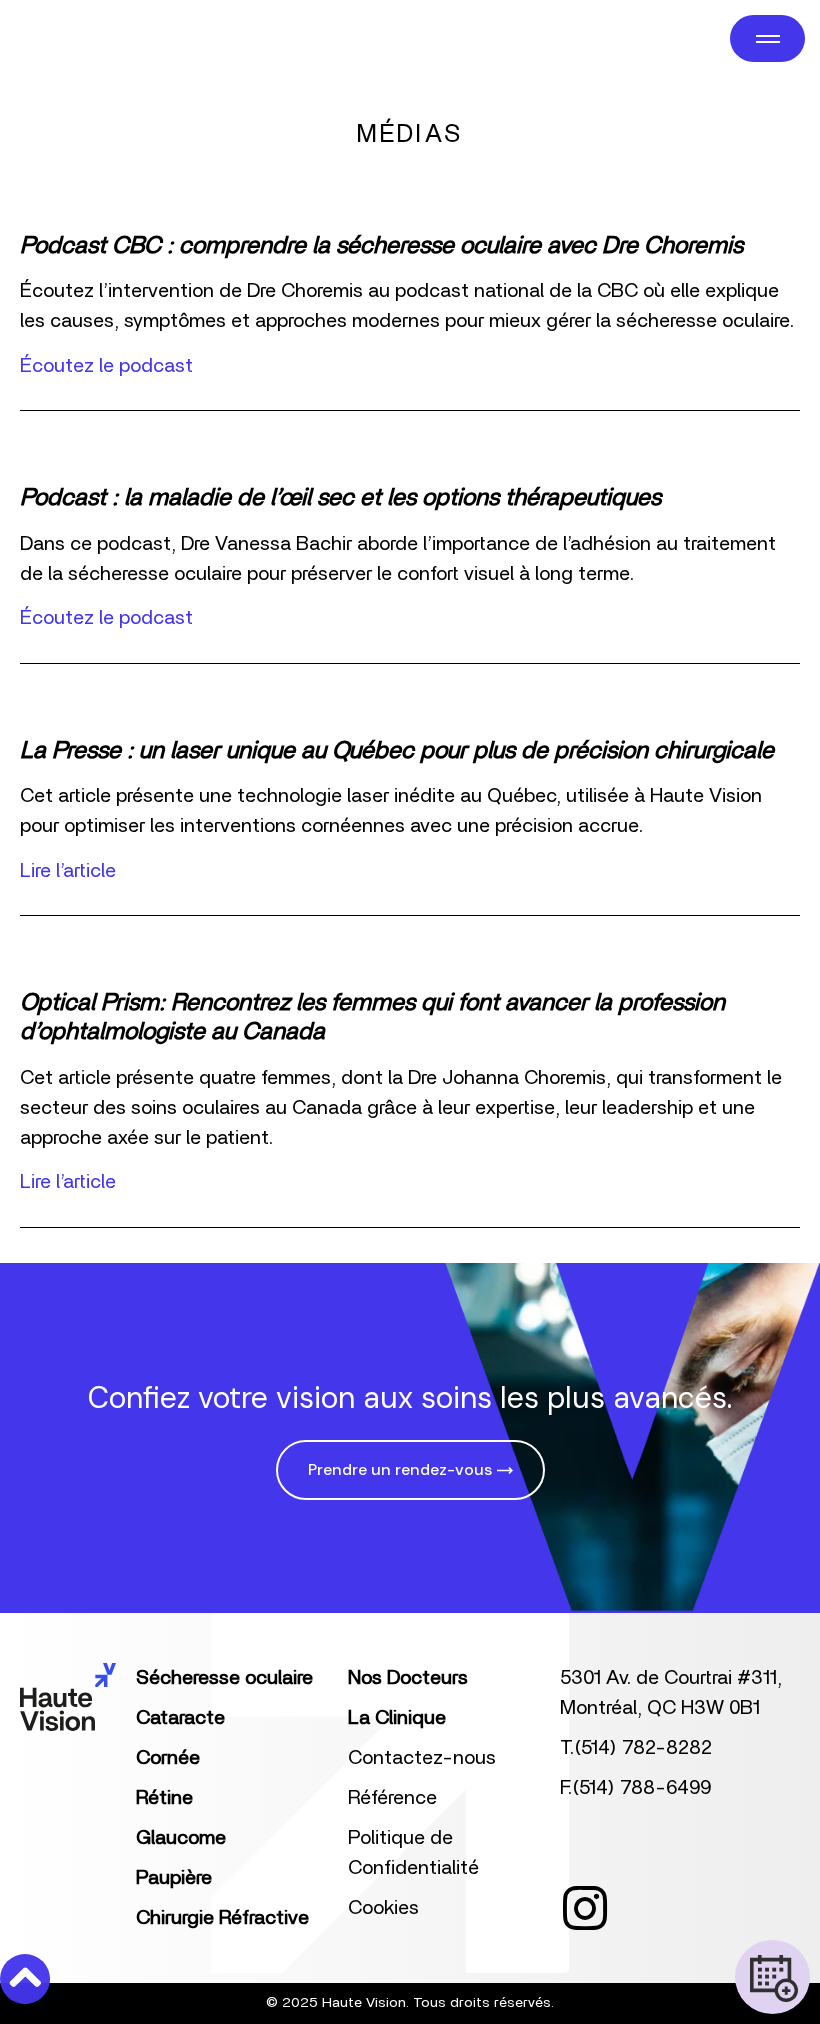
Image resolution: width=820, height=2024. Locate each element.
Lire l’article (68, 871)
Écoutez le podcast (106, 366)
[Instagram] (585, 1908)
